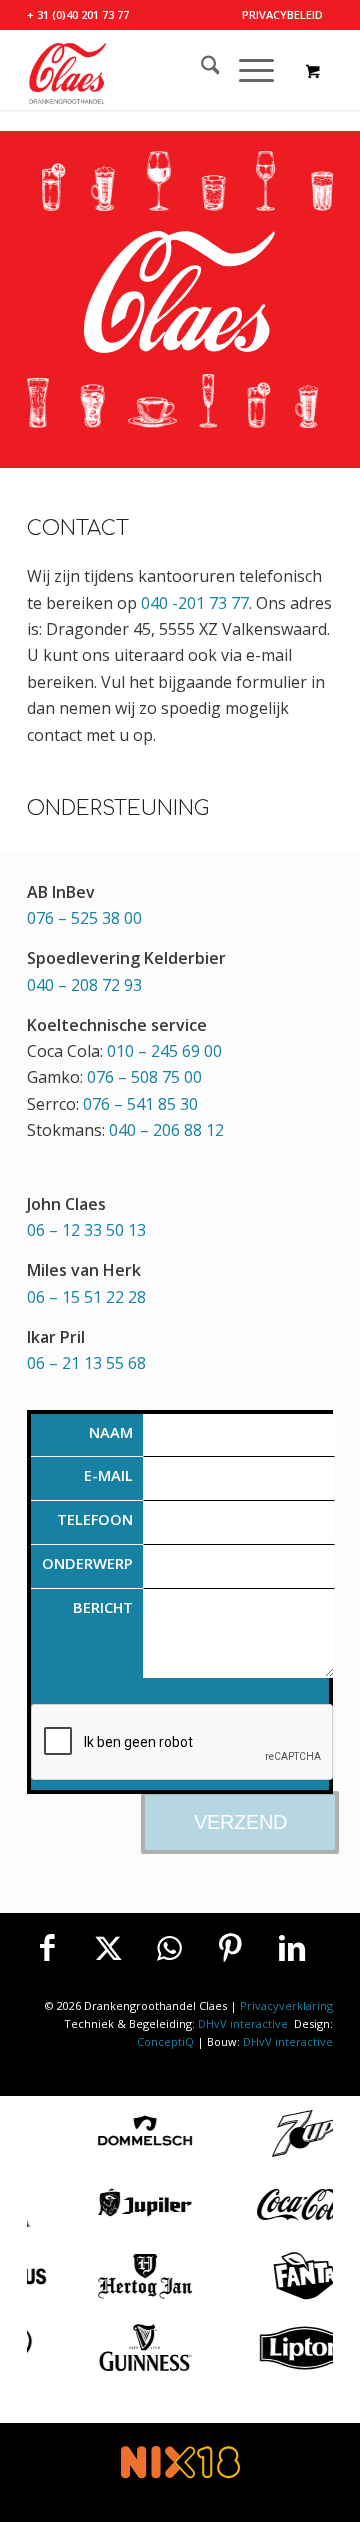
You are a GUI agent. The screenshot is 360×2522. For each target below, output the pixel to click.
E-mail (108, 1475)
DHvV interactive (244, 2023)
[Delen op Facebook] (47, 1948)
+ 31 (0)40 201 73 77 (78, 14)
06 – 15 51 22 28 (86, 1297)
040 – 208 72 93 (84, 985)
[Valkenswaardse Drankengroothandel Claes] (149, 70)
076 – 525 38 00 (84, 918)
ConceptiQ (165, 2041)
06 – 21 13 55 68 (86, 1363)
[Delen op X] (108, 1948)
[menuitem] (282, 15)
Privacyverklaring (286, 2005)
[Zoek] (200, 70)
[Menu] (246, 70)
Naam (111, 1432)
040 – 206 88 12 (166, 1130)
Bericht (103, 1607)
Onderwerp (87, 1563)
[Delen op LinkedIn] (292, 1948)
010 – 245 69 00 (164, 1051)
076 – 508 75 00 (144, 1077)
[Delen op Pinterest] (231, 1948)
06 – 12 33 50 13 (86, 1230)
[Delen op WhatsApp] (169, 1948)
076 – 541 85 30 (140, 1104)
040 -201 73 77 (195, 603)
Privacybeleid (282, 14)
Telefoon (95, 1519)
